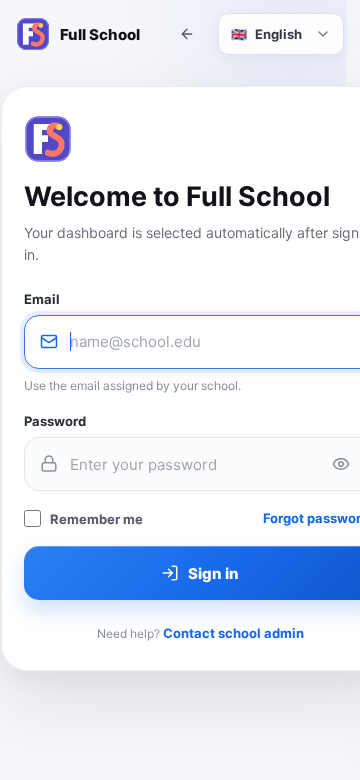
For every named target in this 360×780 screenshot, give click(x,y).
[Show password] (341, 464)
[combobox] (281, 34)
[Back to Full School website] (187, 34)
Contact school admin (233, 633)
